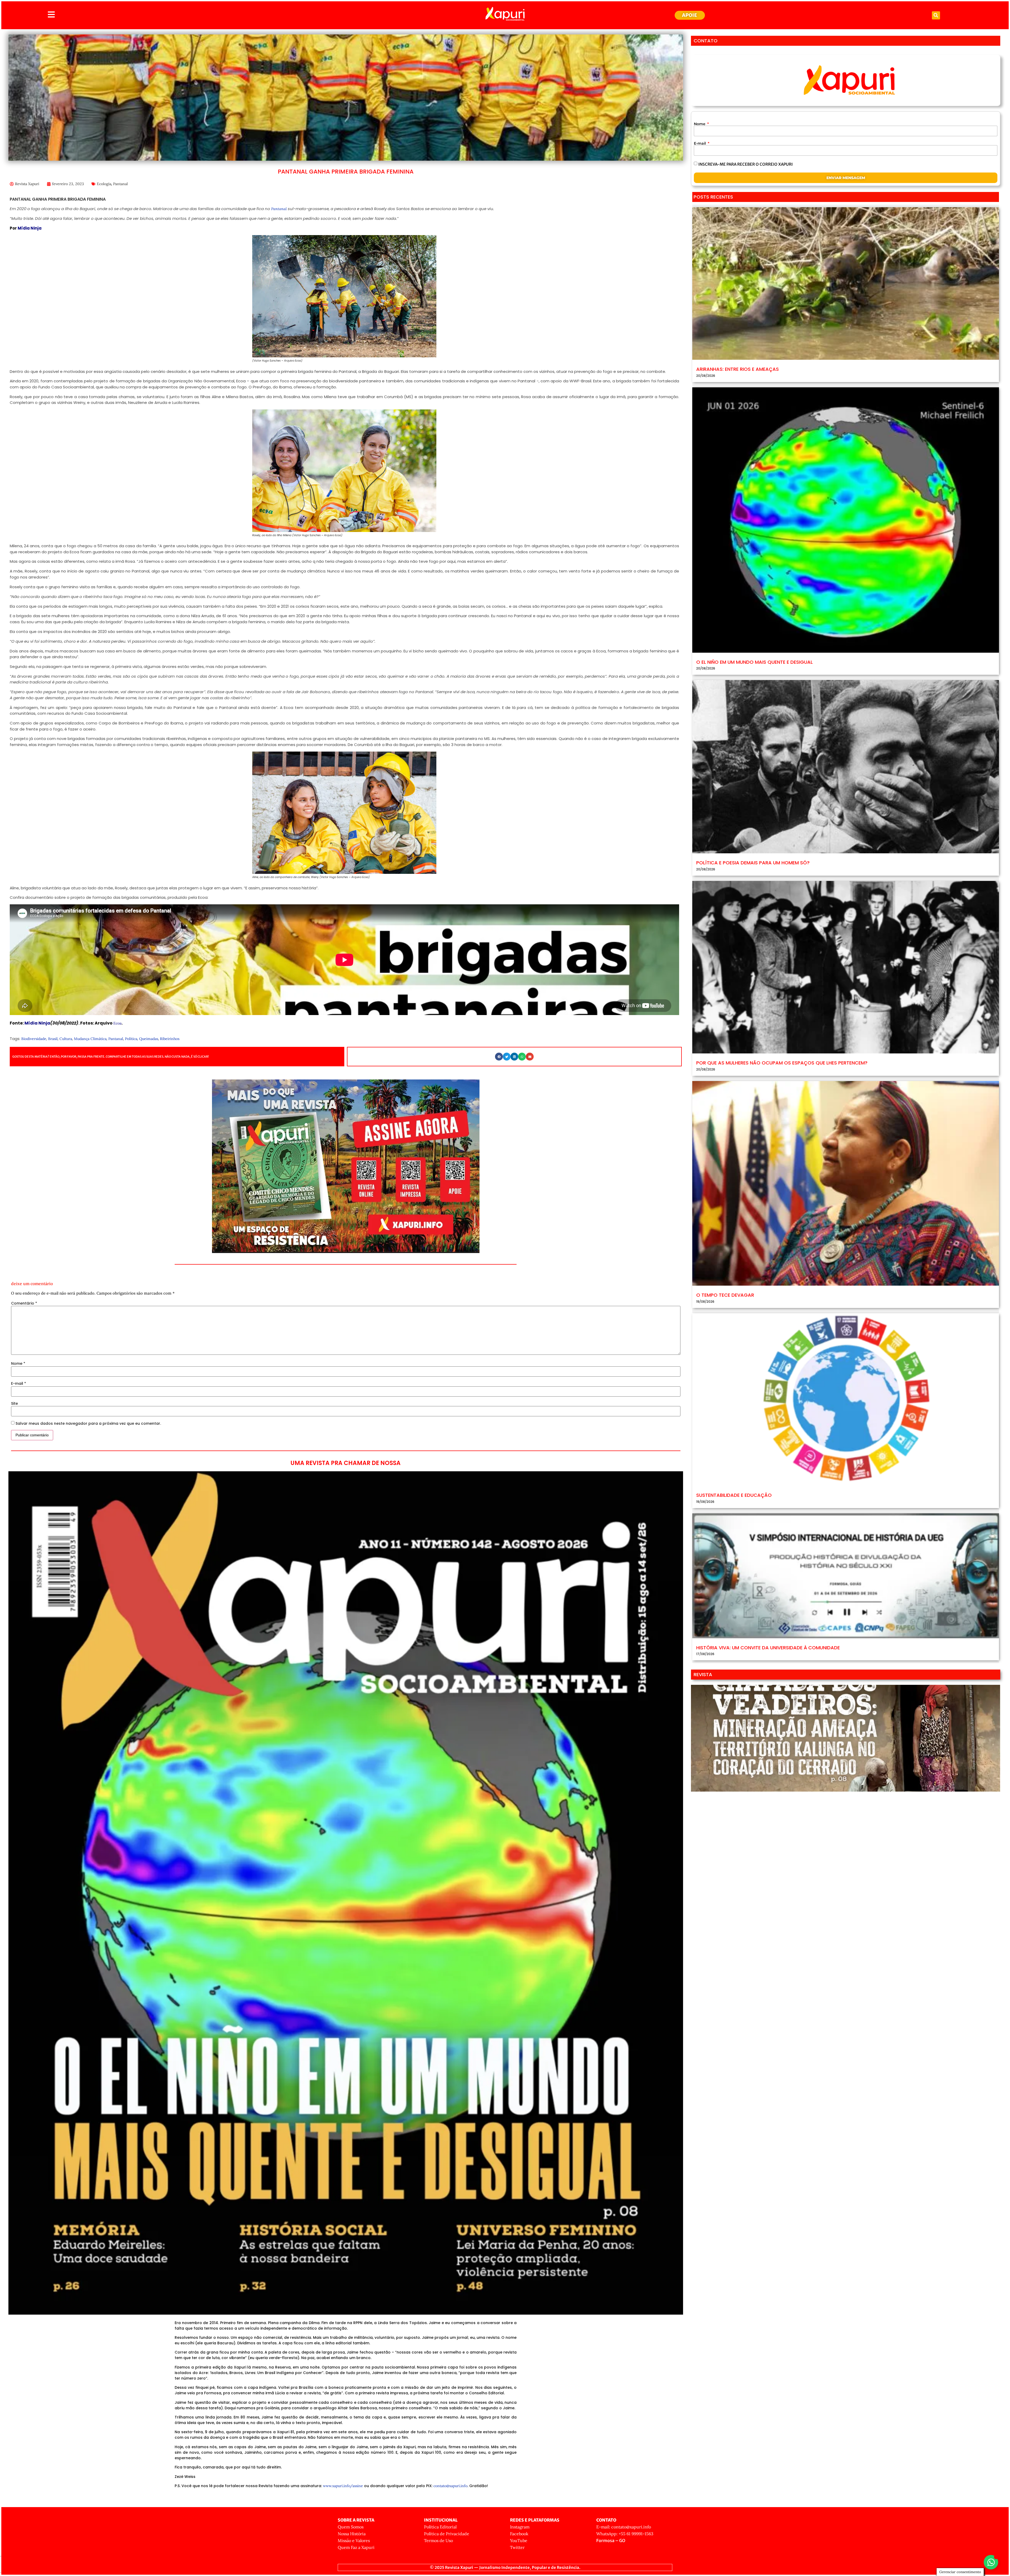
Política (131, 1039)
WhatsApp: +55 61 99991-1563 (625, 2534)
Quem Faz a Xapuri (356, 2547)
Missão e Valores (354, 2540)
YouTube (519, 2540)
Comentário (24, 1303)
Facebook (519, 2534)
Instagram (520, 2527)
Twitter (517, 2547)
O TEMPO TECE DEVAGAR (725, 1295)
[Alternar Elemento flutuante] (991, 2562)
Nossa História (352, 2534)
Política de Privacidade (447, 2534)
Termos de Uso (438, 2540)
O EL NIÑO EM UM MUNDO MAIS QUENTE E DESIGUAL (754, 662)
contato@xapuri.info (450, 2486)
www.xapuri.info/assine (343, 2486)
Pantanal (120, 184)
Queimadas (149, 1039)
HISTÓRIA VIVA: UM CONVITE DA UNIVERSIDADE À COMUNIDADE (768, 1648)
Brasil (53, 1039)
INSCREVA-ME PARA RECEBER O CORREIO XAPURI (746, 164)
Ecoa (117, 1023)
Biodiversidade (34, 1039)
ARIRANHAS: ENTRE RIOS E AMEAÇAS (738, 369)
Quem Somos (351, 2527)
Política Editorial (440, 2527)
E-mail (19, 1383)
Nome (18, 1363)
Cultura (66, 1039)
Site (14, 1403)
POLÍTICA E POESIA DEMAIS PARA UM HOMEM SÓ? (753, 863)
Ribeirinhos (170, 1039)
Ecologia (104, 184)
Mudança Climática (90, 1039)
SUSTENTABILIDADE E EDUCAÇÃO (734, 1495)
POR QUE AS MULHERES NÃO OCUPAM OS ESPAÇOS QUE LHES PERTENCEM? (782, 1063)
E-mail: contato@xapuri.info (624, 2527)
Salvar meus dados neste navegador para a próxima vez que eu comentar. (88, 1423)
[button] (936, 15)
